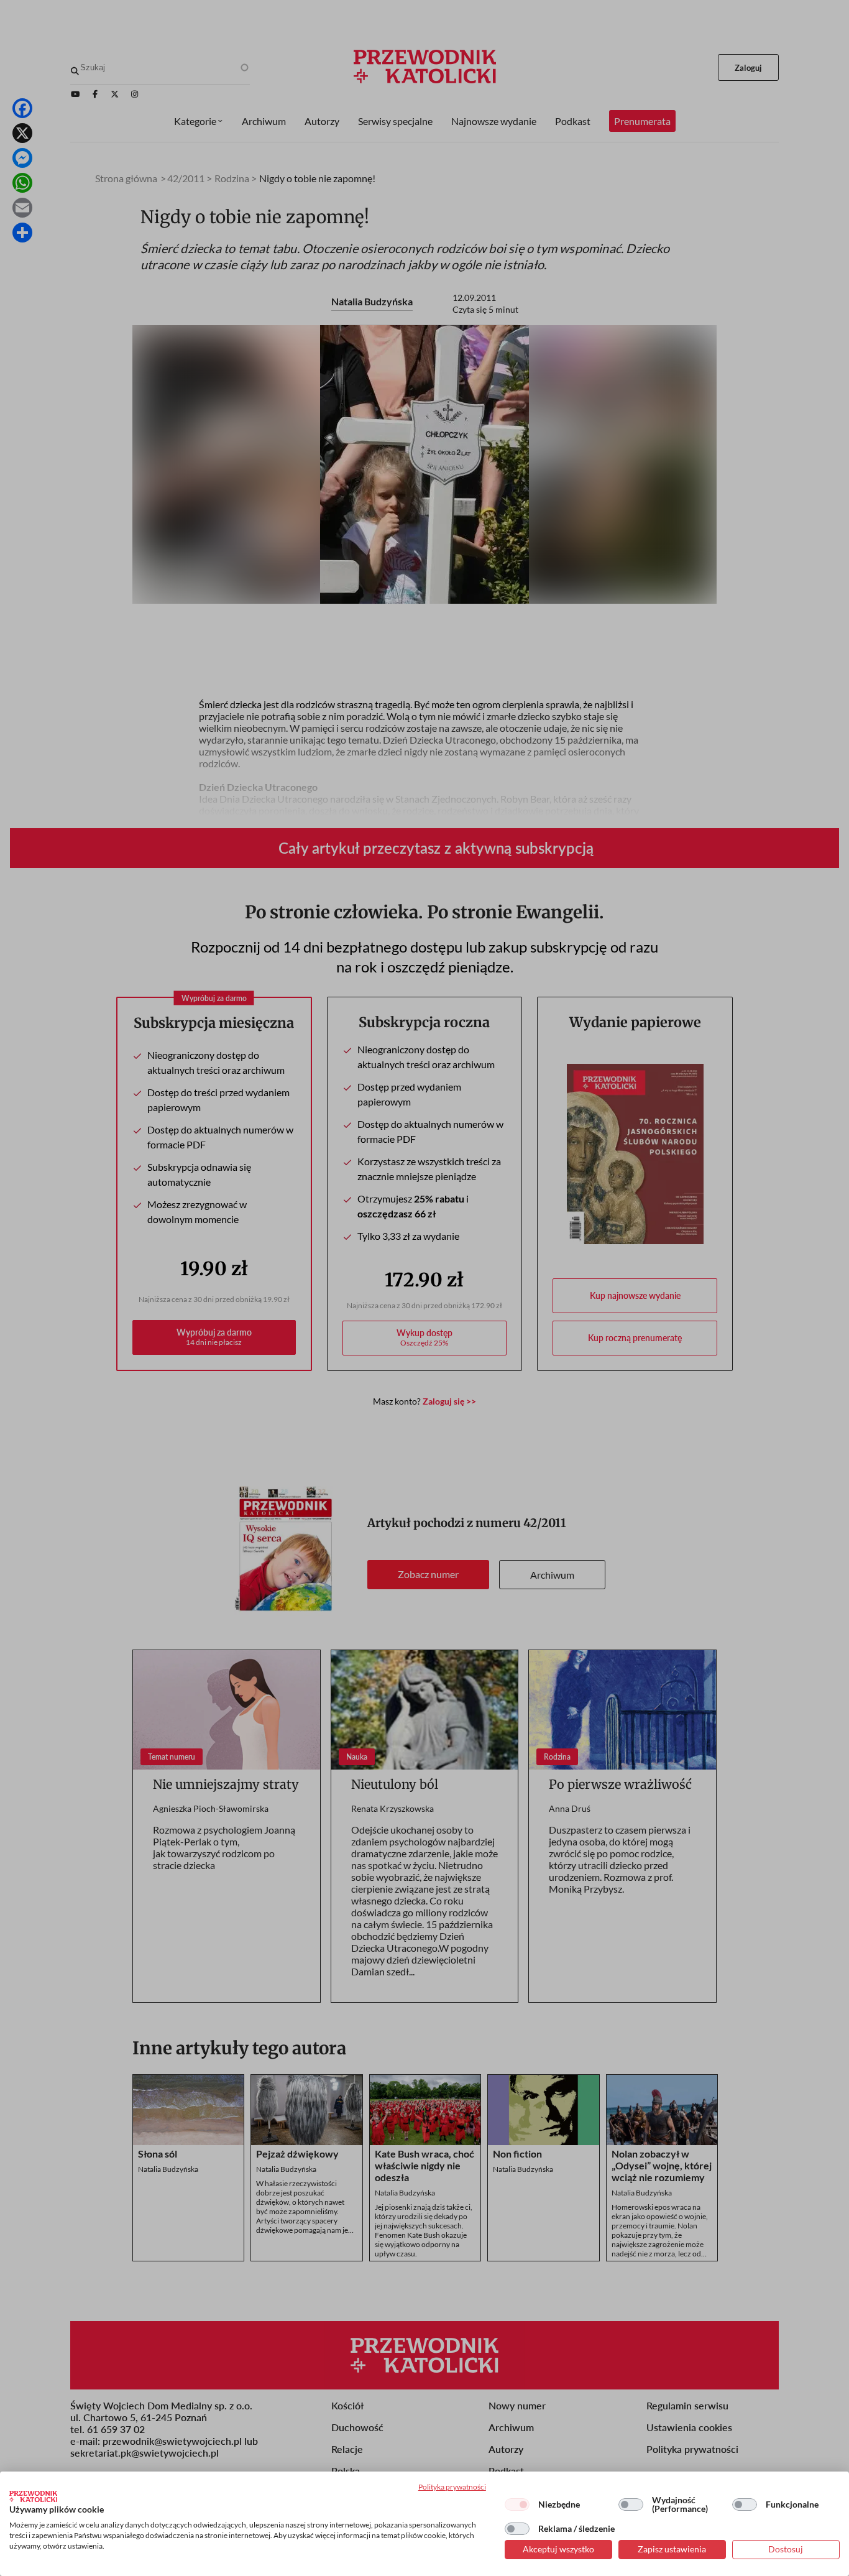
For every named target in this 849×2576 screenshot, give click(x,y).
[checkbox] (517, 2504)
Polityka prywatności (452, 2487)
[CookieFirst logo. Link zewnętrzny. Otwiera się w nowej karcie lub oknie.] (33, 2496)
